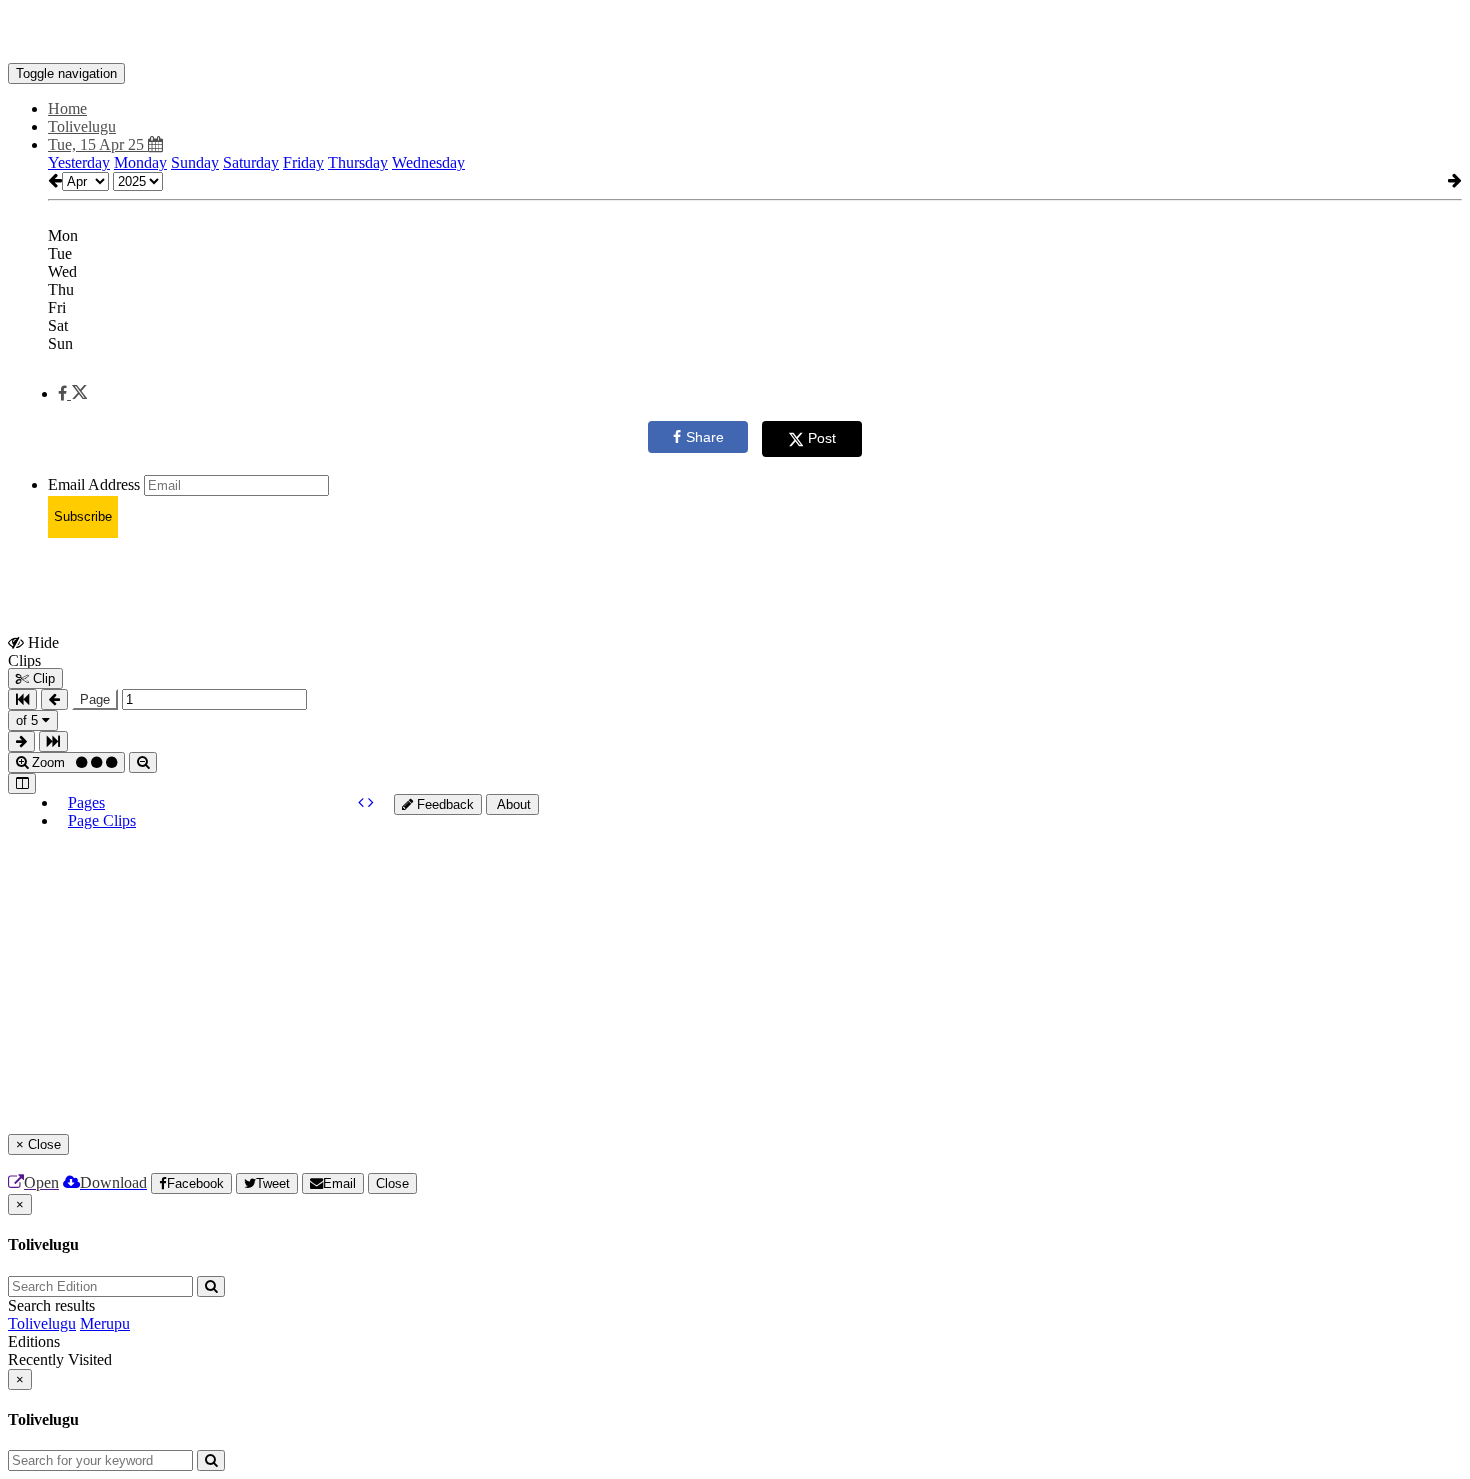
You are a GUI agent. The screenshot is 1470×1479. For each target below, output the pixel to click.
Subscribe (83, 516)
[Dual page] (22, 783)
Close (392, 1183)
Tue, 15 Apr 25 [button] (98, 144)
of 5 (29, 720)
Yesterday (79, 162)
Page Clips (102, 820)
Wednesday (428, 162)
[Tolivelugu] (735, 33)
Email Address (94, 484)
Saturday (251, 162)
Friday (303, 162)
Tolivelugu (42, 1323)
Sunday (195, 162)
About (512, 804)
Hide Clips (33, 651)
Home (67, 108)
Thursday (358, 162)
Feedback (443, 804)
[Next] (371, 802)
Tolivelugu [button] (82, 126)
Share (705, 437)
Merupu (105, 1323)
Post (822, 438)
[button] (72, 393)
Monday (140, 162)
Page (95, 699)
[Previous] (363, 802)
